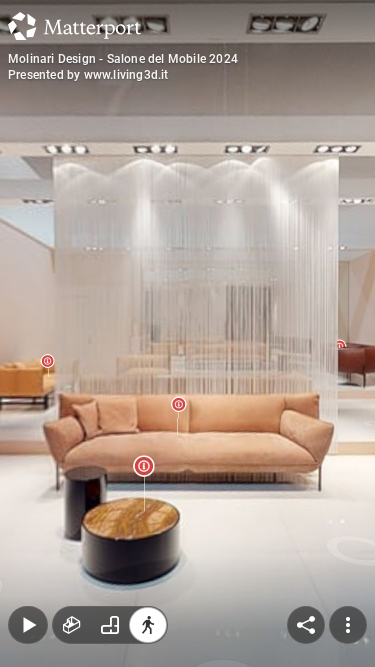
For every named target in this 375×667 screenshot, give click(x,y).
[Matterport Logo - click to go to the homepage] (74, 26)
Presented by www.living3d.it (88, 75)
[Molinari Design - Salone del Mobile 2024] (187, 333)
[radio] (72, 625)
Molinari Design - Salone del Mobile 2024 (123, 59)
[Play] (28, 625)
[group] (110, 625)
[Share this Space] (306, 625)
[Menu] (348, 625)
